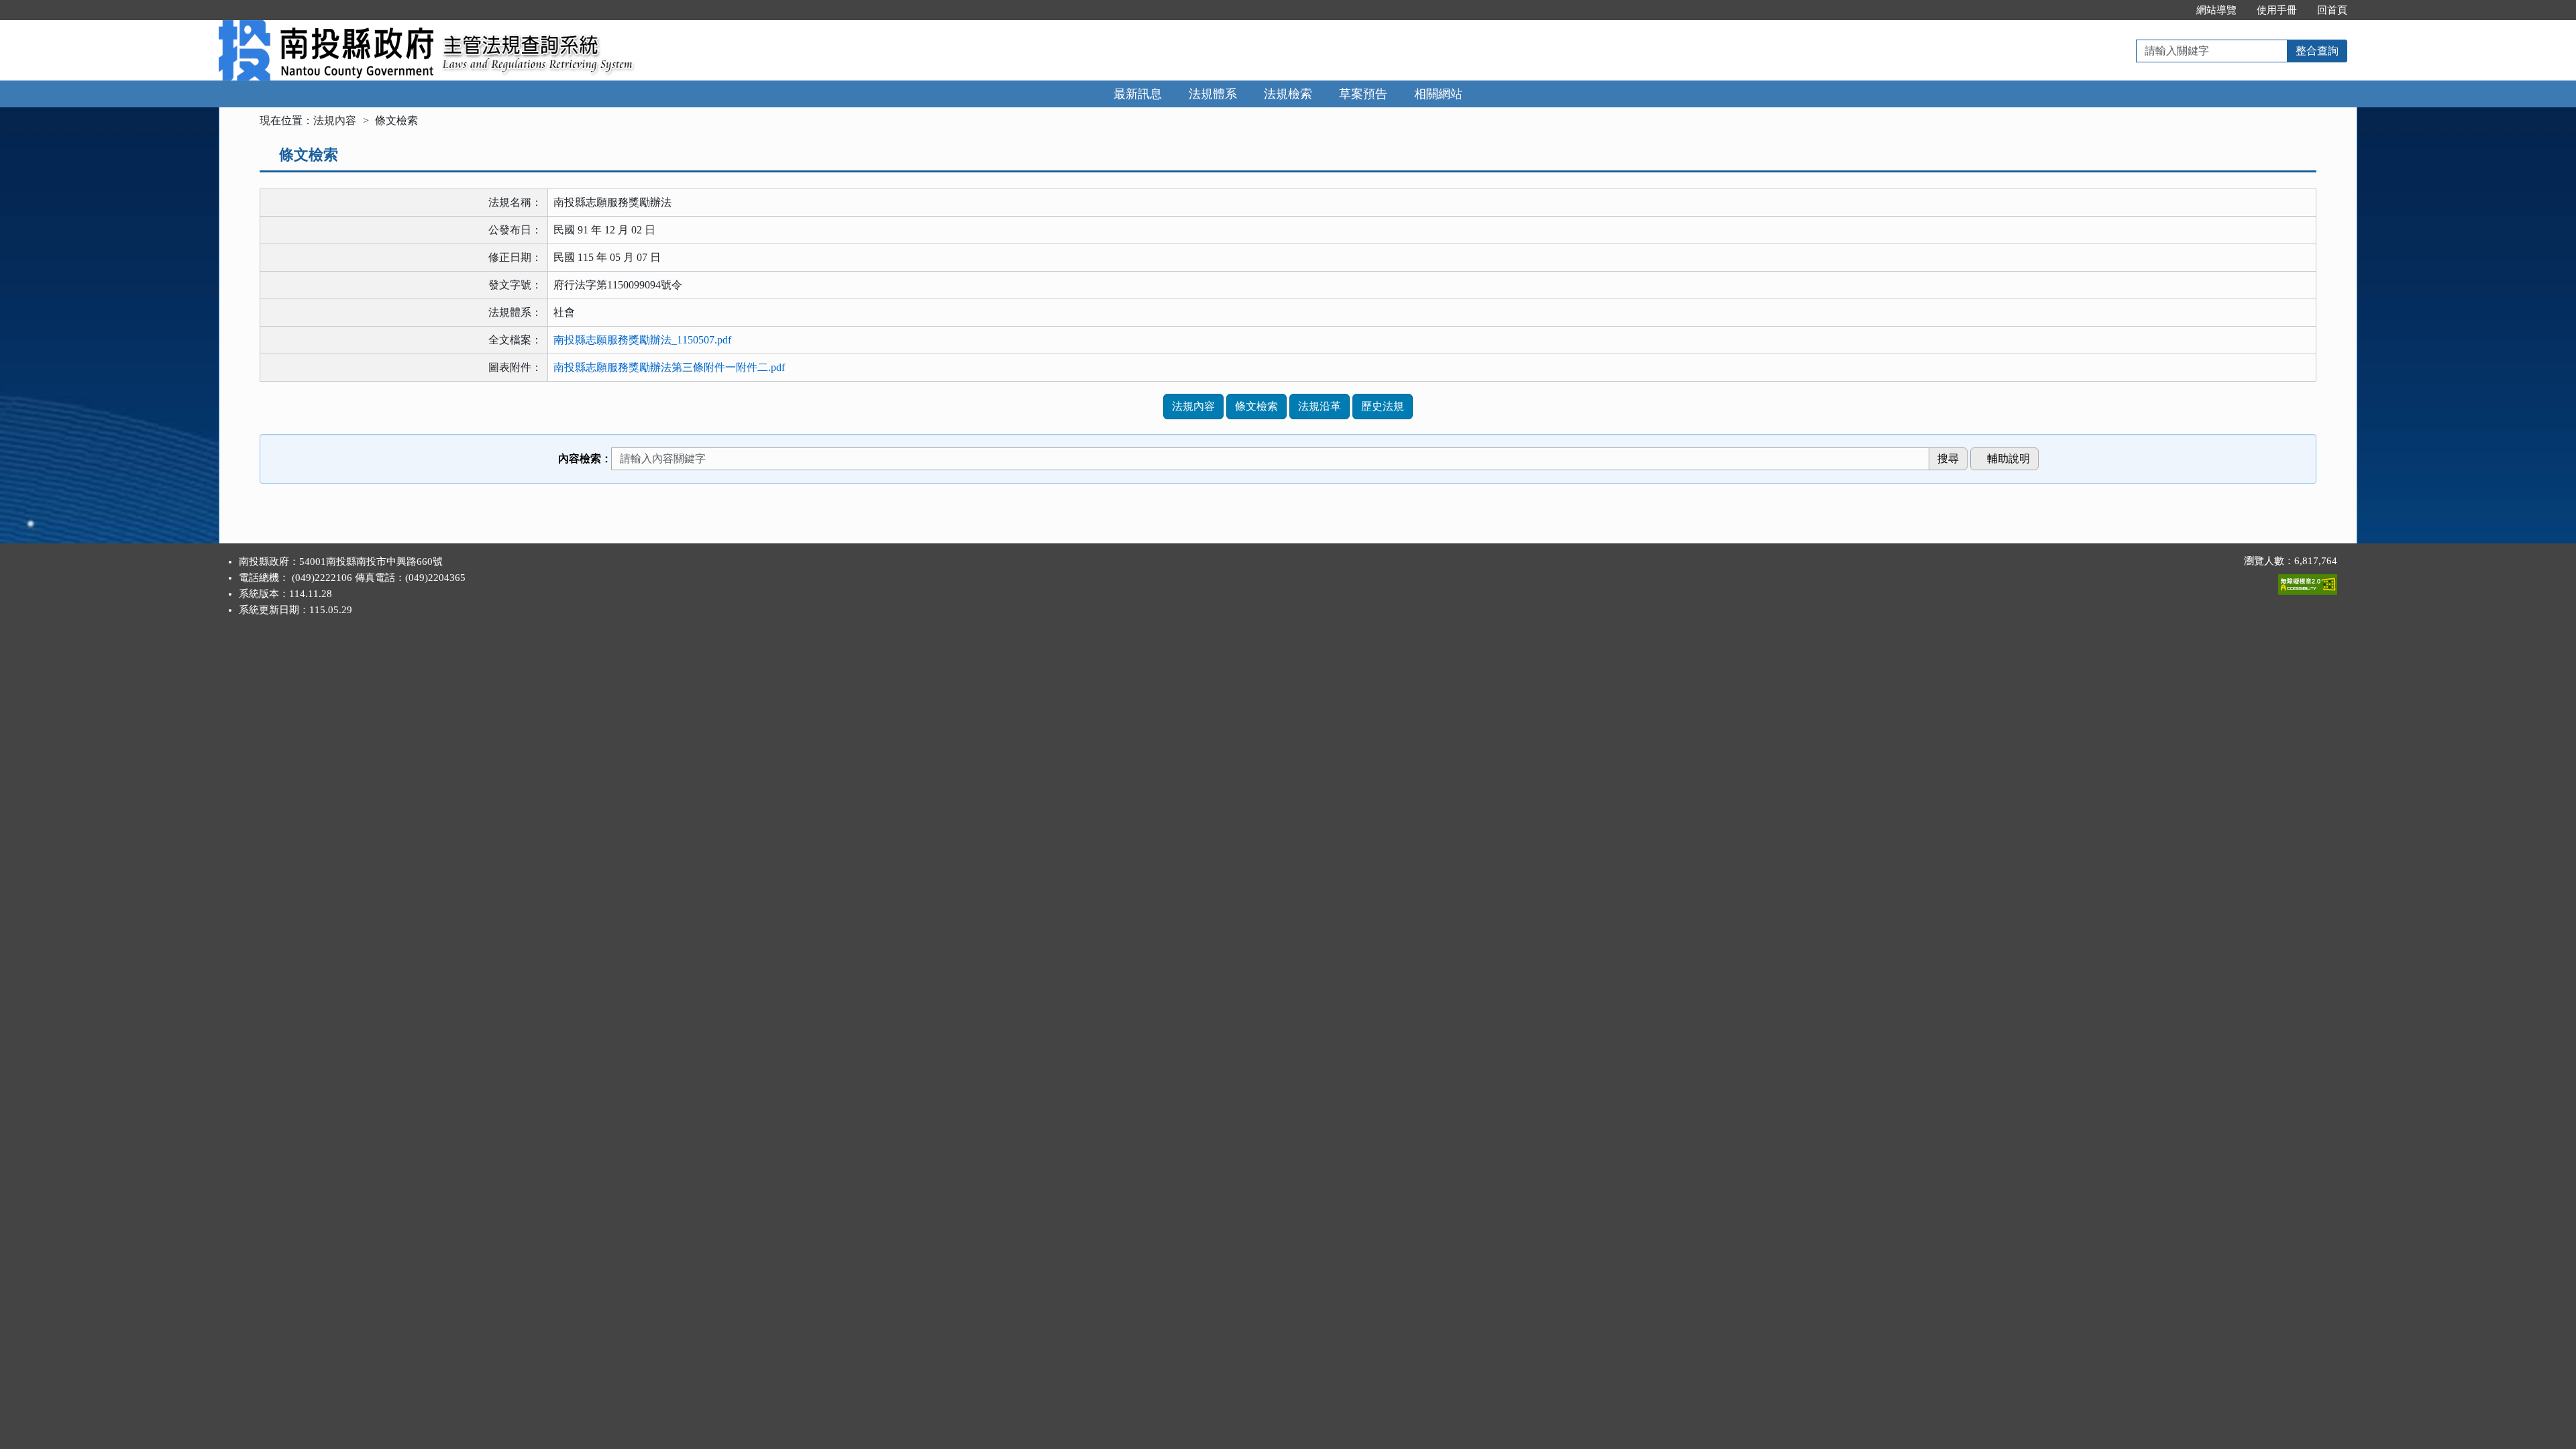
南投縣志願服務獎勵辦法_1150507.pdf (642, 340)
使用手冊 (2277, 10)
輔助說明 (2008, 459)
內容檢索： (585, 459)
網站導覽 (2216, 10)
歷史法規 (1383, 406)
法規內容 (335, 120)
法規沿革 (1320, 406)
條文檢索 (1256, 406)
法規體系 (1213, 94)
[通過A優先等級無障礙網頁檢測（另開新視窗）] (2308, 582)
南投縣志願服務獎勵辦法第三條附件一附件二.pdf (669, 367)
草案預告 (1363, 94)
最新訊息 (1138, 94)
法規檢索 (1288, 94)
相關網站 (1438, 94)
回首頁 (2332, 10)
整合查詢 (2317, 51)
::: (2172, 10)
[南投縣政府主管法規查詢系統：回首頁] (326, 28)
